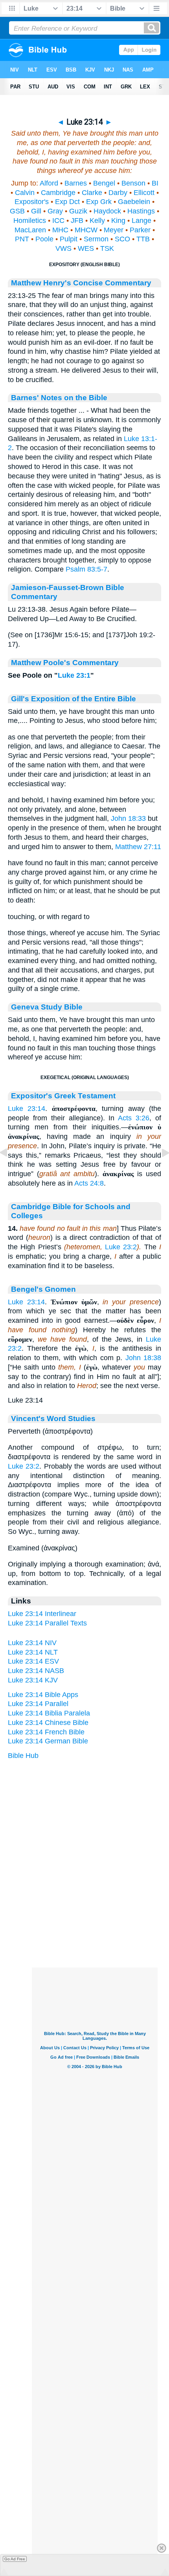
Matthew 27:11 (138, 847)
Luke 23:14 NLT (33, 1652)
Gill (36, 211)
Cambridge (58, 193)
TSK (107, 248)
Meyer (114, 230)
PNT (22, 239)
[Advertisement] (95, 1919)
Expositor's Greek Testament (63, 1096)
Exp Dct (67, 202)
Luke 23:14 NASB (36, 1671)
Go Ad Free (15, 2559)
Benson (133, 183)
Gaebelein (134, 202)
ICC (58, 221)
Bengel (104, 183)
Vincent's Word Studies (53, 1418)
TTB (143, 239)
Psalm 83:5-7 (86, 569)
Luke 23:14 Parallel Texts (47, 1623)
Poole (44, 239)
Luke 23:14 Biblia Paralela (49, 1713)
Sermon (96, 239)
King (118, 221)
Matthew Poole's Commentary (65, 662)
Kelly (97, 221)
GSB (17, 211)
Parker (140, 230)
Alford (49, 183)
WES (86, 248)
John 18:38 (143, 1358)
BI (155, 183)
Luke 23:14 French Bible (46, 1732)
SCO (122, 239)
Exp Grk (99, 202)
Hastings (141, 211)
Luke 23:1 (74, 675)
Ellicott (144, 193)
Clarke (92, 193)
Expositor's (32, 202)
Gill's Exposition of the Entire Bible (73, 699)
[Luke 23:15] (159, 1170)
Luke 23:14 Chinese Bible (48, 1723)
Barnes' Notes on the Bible (59, 397)
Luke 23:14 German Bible (48, 1741)
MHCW (86, 230)
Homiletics (30, 221)
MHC (60, 230)
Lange (141, 221)
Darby (118, 193)
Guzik (78, 211)
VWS (63, 248)
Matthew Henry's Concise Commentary (81, 283)
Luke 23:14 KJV (33, 1680)
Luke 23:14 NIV (32, 1643)
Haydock (107, 211)
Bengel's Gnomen (43, 1289)
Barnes (76, 183)
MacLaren (30, 230)
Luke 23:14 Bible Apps (43, 1695)
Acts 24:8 (89, 1183)
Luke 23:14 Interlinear (42, 1614)
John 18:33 (128, 818)
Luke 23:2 (121, 1247)
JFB (77, 221)
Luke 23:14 (27, 1109)
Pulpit (69, 239)
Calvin (25, 193)
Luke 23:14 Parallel (38, 1704)
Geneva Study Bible (47, 1007)
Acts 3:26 (134, 1118)
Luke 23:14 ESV (33, 1661)
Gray (55, 211)
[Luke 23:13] (10, 1170)
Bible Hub (23, 1756)
